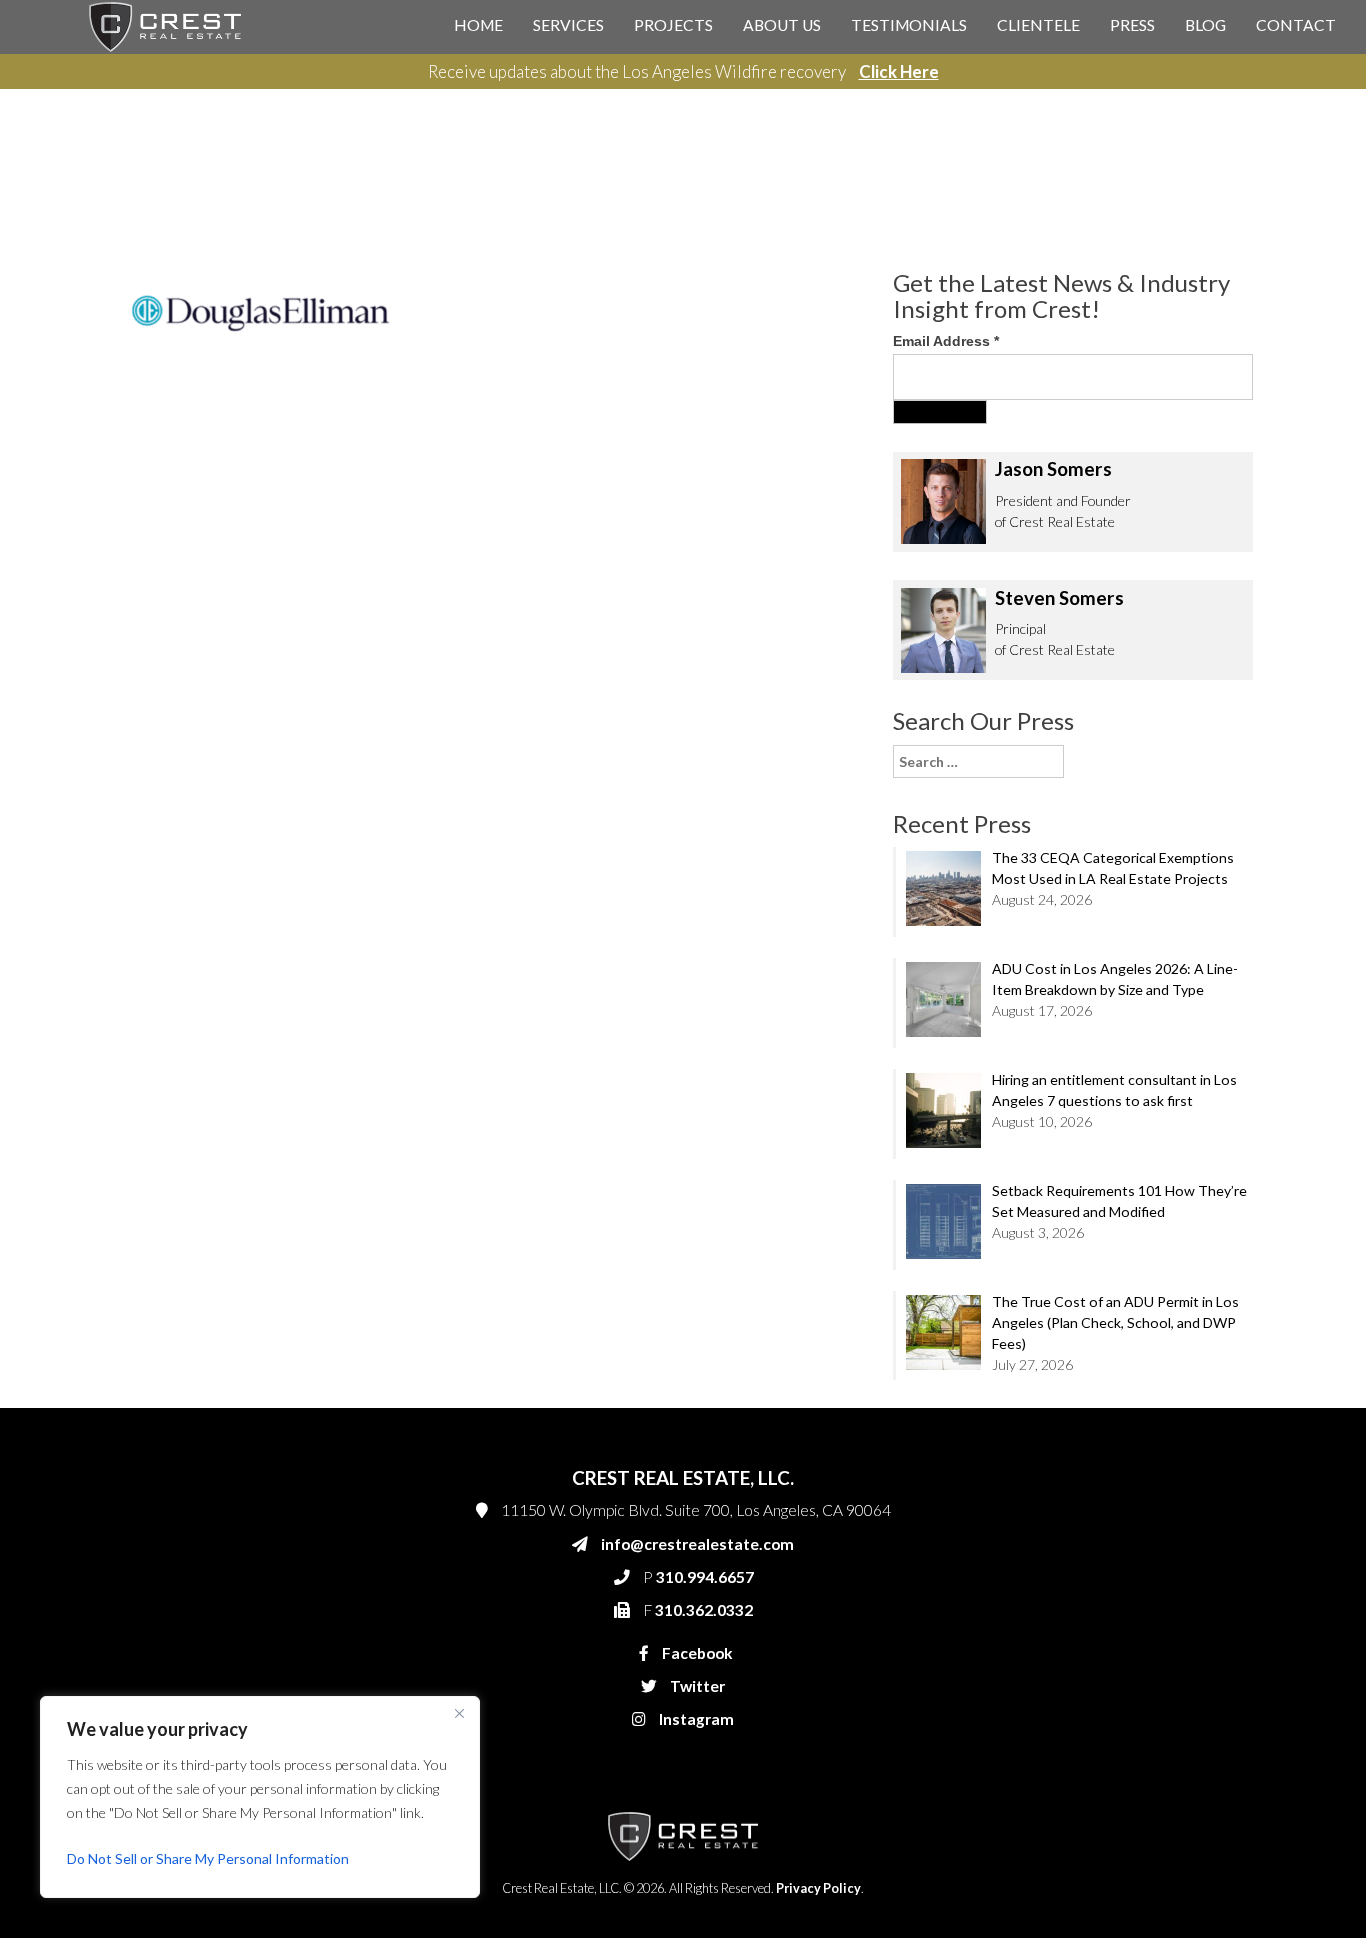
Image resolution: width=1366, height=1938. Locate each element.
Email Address (946, 341)
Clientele (1038, 25)
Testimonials (909, 25)
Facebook (696, 1653)
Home (478, 25)
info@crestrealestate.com (697, 1544)
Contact (1296, 25)
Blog (1205, 25)
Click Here (899, 71)
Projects (673, 25)
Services (568, 25)
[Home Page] (165, 25)
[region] (260, 1797)
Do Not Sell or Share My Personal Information (208, 1858)
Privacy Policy (818, 1888)
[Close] (459, 1713)
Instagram (695, 1719)
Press (1132, 25)
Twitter (696, 1686)
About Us (782, 25)
